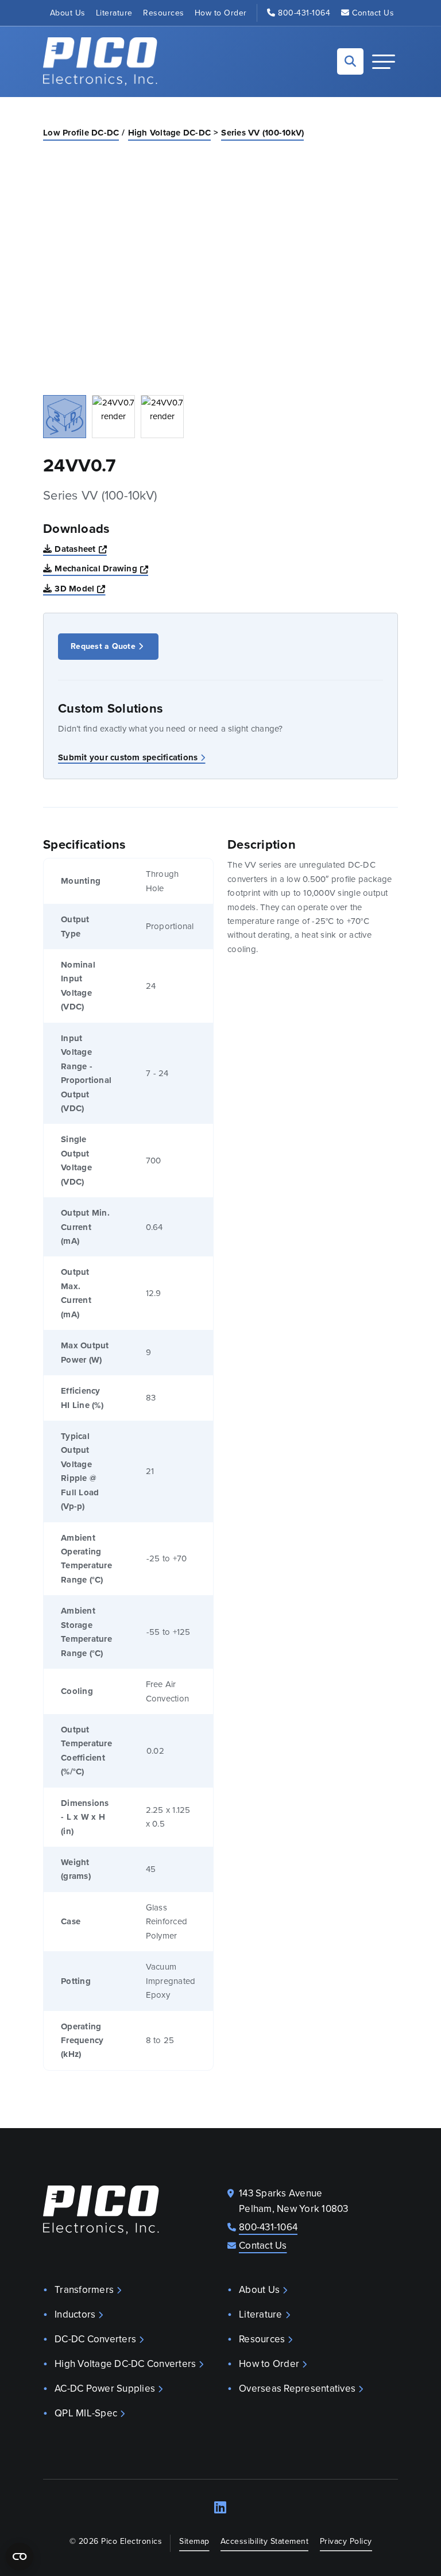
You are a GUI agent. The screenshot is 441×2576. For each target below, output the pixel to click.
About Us (68, 13)
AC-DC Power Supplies (105, 2389)
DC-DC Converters (95, 2339)
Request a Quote (103, 646)
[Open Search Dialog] (350, 61)
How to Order (221, 13)
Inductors (75, 2314)
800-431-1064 (304, 13)
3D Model (80, 588)
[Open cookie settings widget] (20, 2556)
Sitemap (194, 2541)
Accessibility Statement (265, 2541)
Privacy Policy (346, 2541)
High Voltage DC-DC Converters (125, 2364)
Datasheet (81, 549)
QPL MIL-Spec (86, 2413)
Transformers (84, 2290)
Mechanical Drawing (101, 568)
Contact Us (373, 13)
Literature (114, 13)
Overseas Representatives (297, 2389)
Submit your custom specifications (128, 757)
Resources (164, 13)
